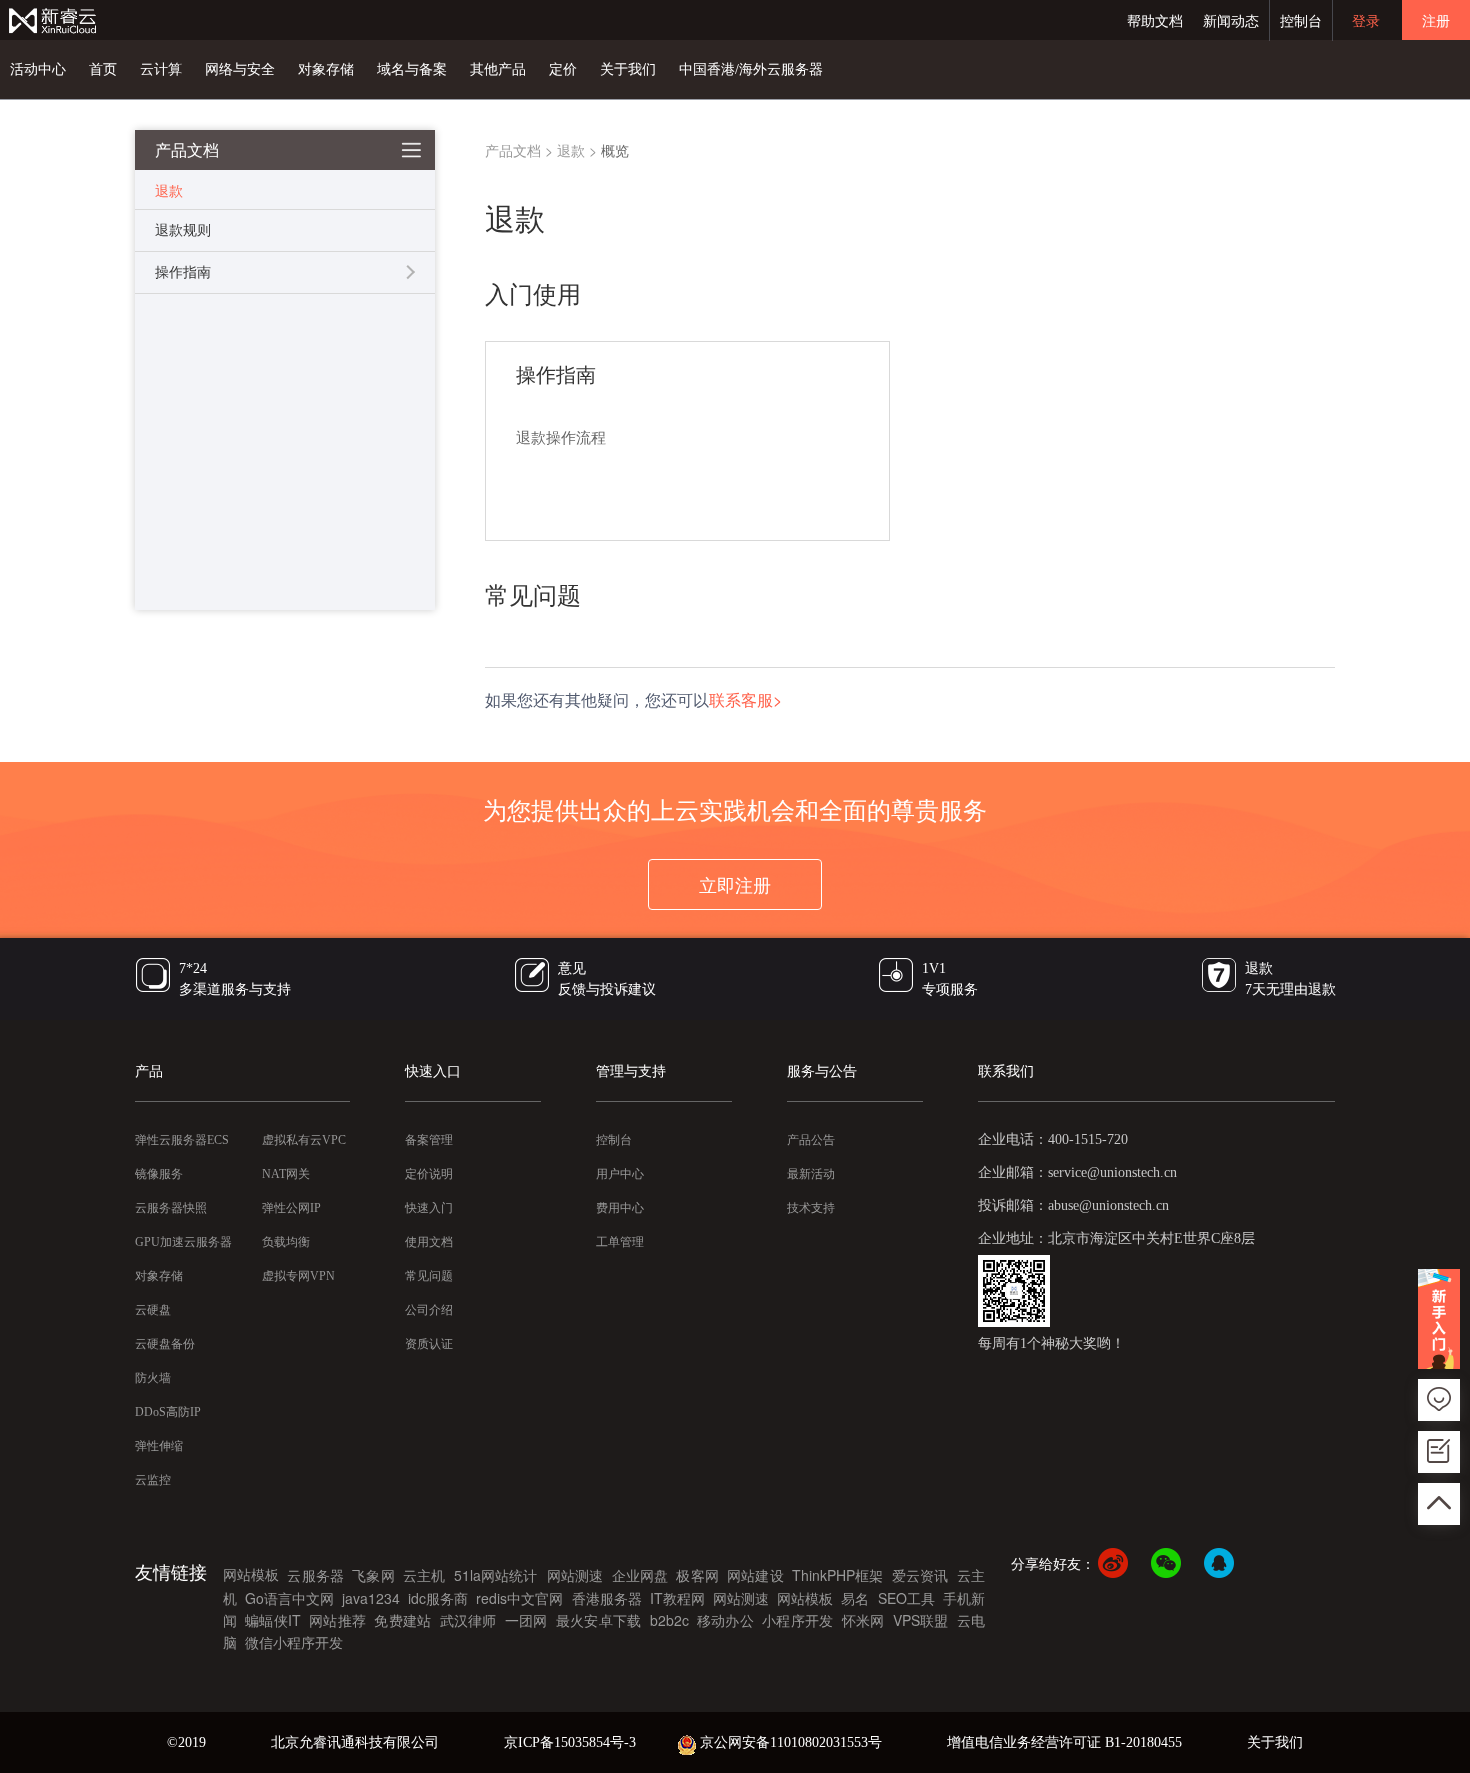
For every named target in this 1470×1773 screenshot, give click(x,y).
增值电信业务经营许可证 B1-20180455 (1064, 1742)
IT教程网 (677, 1598)
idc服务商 (438, 1598)
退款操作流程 (561, 438)
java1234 (371, 1598)
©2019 (186, 1742)
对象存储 (326, 69)
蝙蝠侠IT (273, 1620)
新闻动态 (1231, 20)
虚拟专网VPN (298, 1276)
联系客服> (745, 699)
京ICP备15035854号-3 (570, 1742)
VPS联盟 (921, 1620)
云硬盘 (153, 1310)
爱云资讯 (920, 1575)
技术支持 (811, 1208)
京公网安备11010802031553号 (791, 1742)
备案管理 (429, 1140)
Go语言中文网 (289, 1598)
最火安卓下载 (598, 1620)
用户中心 (620, 1174)
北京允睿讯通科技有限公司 (355, 1742)
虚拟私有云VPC (304, 1140)
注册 (1436, 20)
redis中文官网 (519, 1598)
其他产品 (498, 69)
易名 (855, 1598)
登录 (1366, 20)
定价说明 (429, 1174)
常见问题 (429, 1276)
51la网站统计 (498, 1575)
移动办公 (725, 1620)
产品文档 (513, 150)
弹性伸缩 (159, 1446)
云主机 (424, 1575)
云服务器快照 (171, 1208)
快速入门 (429, 1208)
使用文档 (429, 1242)
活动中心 (38, 69)
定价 (563, 69)
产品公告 (811, 1140)
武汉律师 (468, 1620)
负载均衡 (286, 1242)
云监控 (153, 1480)
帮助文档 (1155, 20)
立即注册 (735, 884)
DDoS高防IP (168, 1412)
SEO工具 (906, 1598)
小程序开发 (797, 1620)
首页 (103, 69)
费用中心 (620, 1208)
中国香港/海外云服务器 (751, 69)
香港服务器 (607, 1598)
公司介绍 (429, 1310)
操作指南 (183, 272)
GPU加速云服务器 (183, 1242)
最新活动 (811, 1174)
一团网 (526, 1620)
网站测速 (575, 1575)
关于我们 (628, 69)
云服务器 (315, 1575)
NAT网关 (286, 1174)
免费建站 (402, 1620)
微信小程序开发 (294, 1642)
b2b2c (669, 1620)
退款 (571, 150)
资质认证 (429, 1344)
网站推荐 (337, 1620)
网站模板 (251, 1574)
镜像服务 (159, 1174)
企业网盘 (640, 1575)
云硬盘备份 (165, 1344)
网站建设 (755, 1575)
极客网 (697, 1575)
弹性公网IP (291, 1208)
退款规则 (183, 230)
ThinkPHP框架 (838, 1575)
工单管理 (620, 1242)
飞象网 (373, 1575)
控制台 (1301, 20)
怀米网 (863, 1620)
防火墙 (153, 1378)
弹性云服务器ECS (182, 1140)
